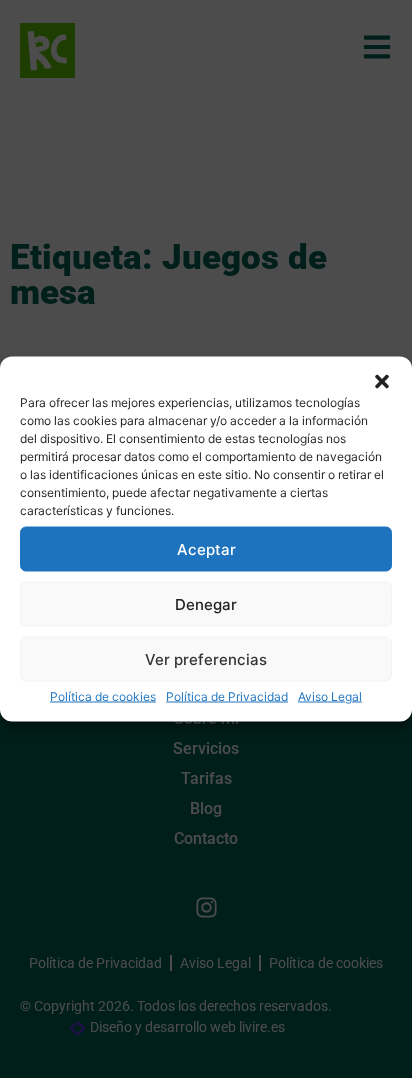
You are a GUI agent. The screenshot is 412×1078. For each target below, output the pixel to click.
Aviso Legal (330, 696)
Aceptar (206, 548)
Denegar (206, 603)
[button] (382, 382)
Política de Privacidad (227, 696)
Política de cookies (103, 696)
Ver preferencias (206, 658)
